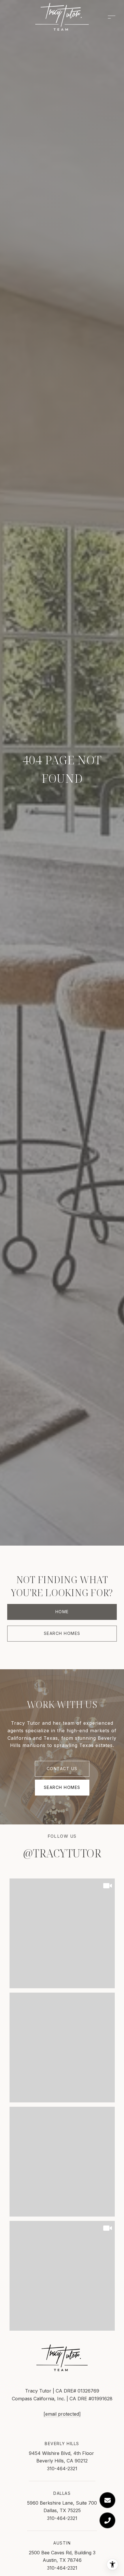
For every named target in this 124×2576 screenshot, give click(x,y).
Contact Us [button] (62, 1769)
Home (62, 1612)
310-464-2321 (62, 2469)
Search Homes (62, 1633)
